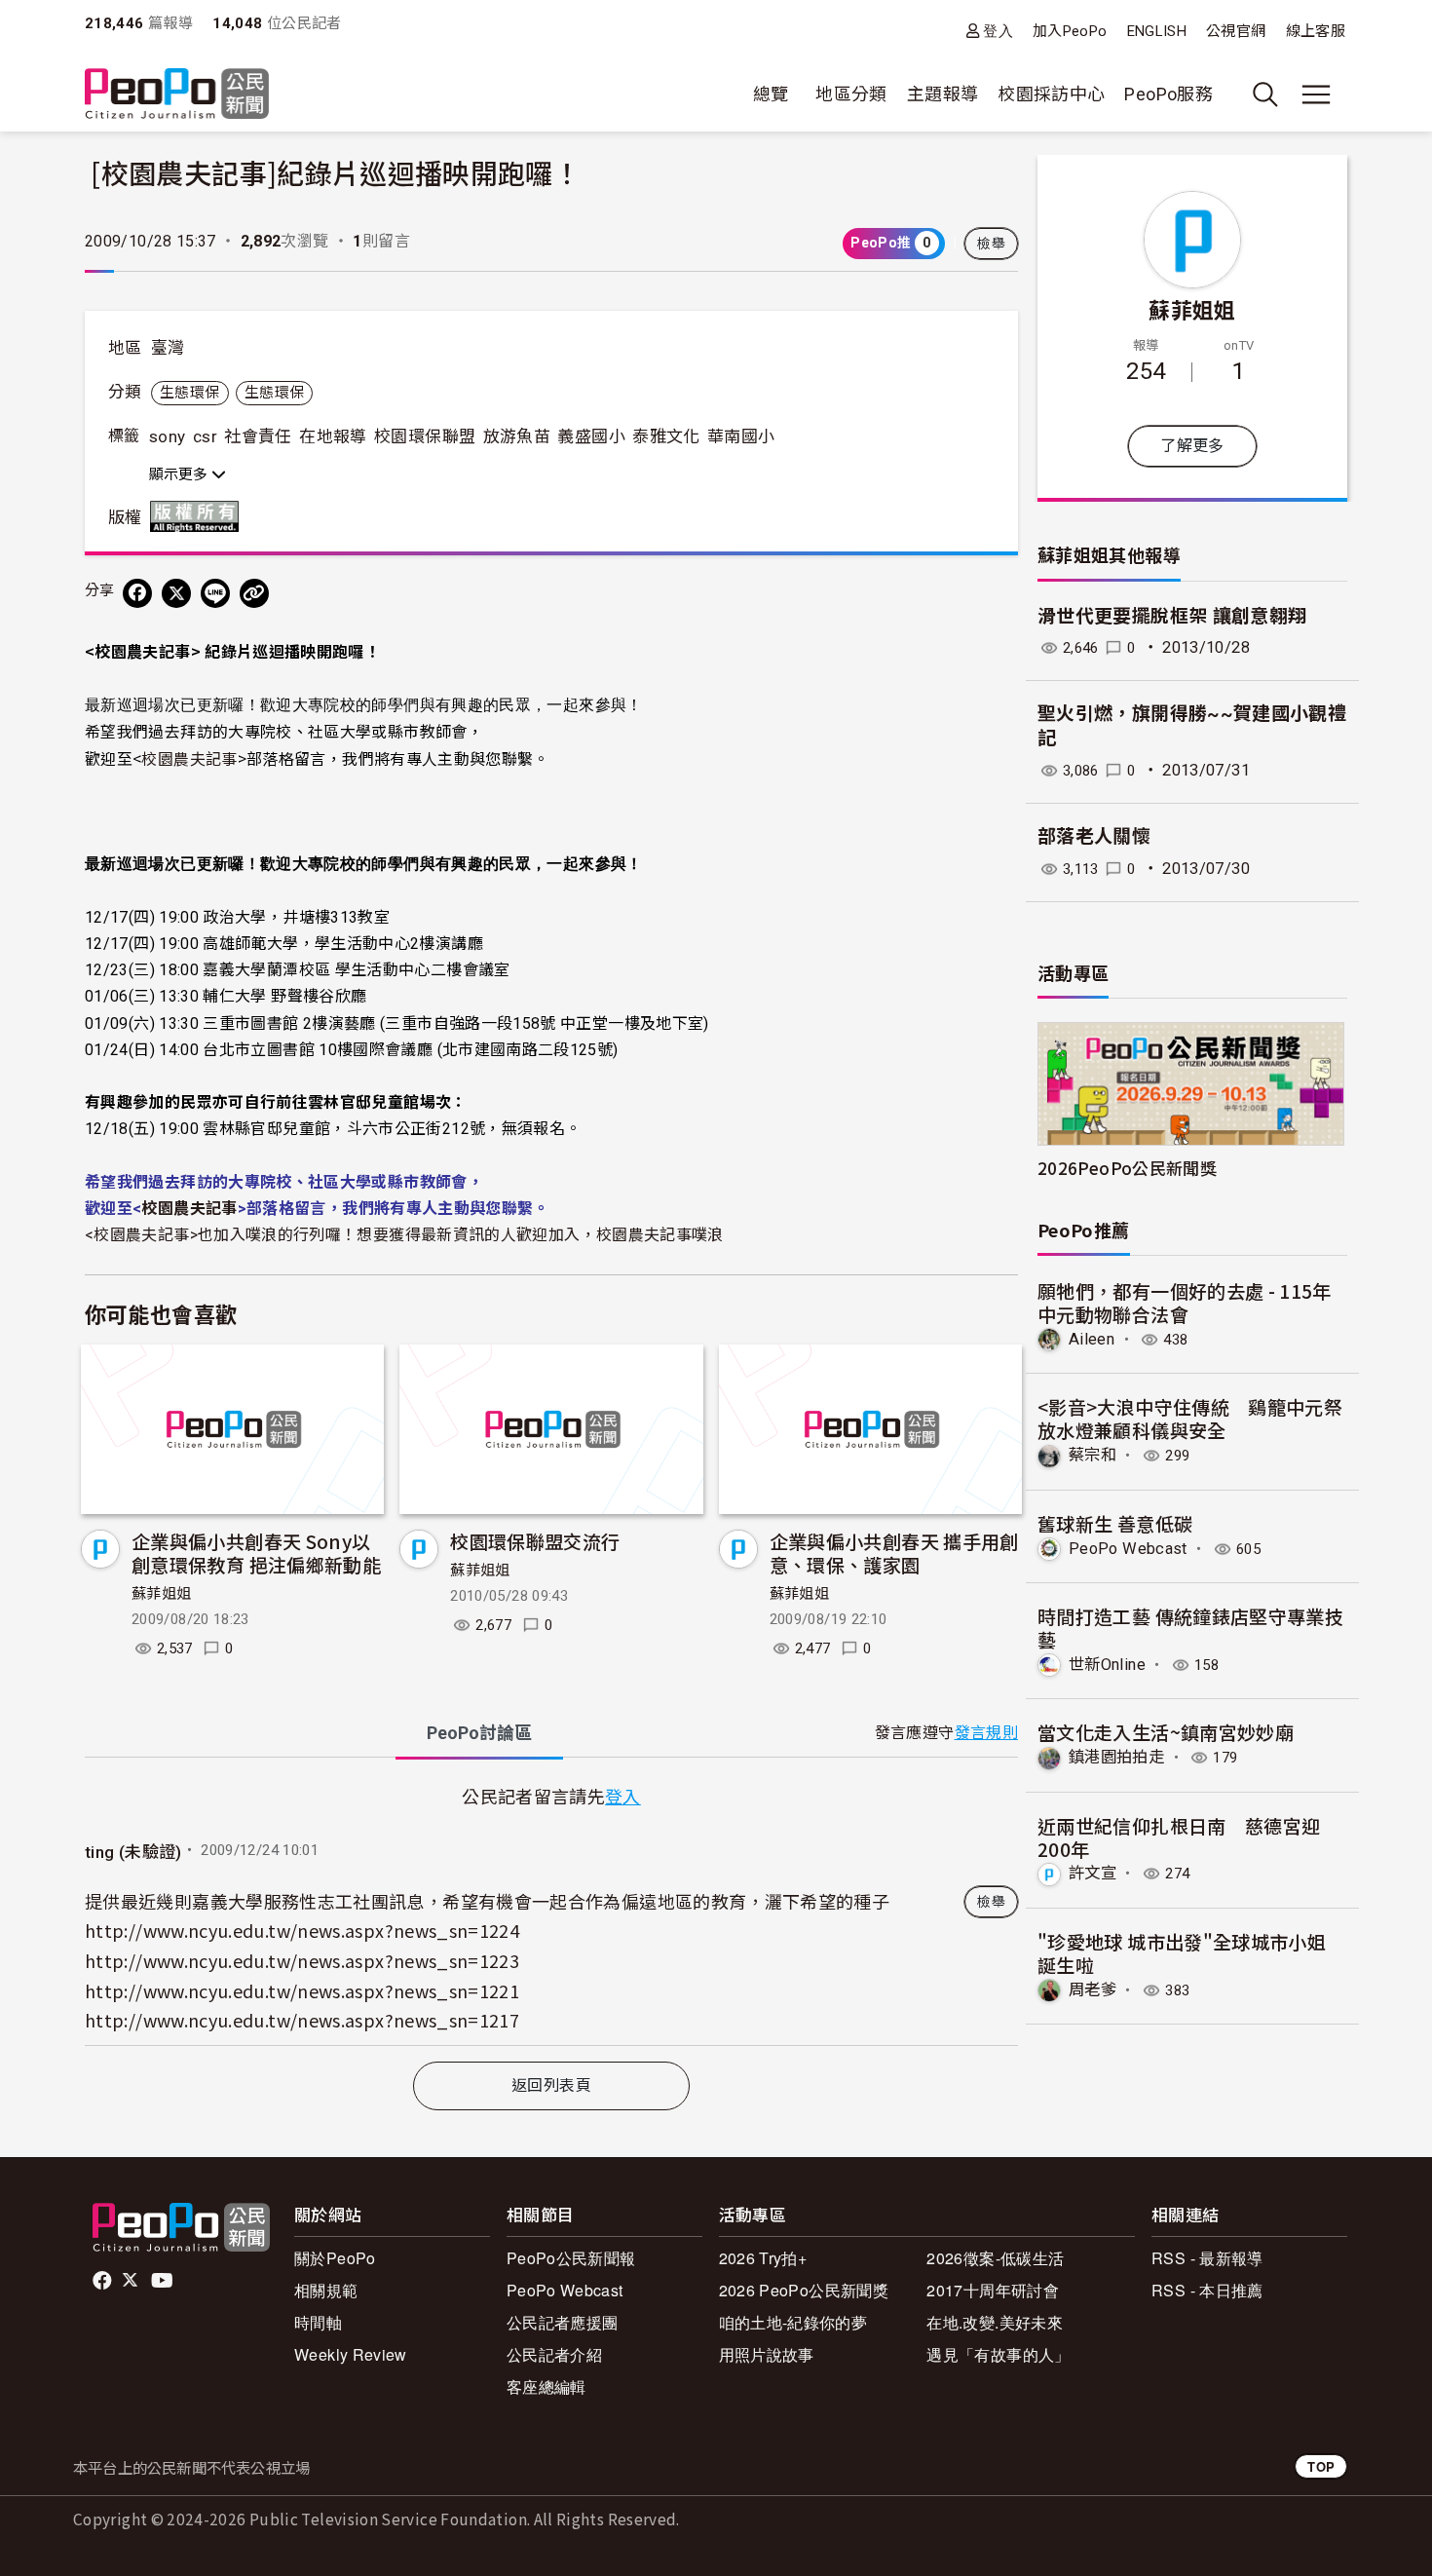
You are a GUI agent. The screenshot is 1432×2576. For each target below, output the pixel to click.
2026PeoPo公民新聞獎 (1127, 1168)
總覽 (771, 94)
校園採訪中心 (1051, 94)
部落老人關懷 (1094, 836)
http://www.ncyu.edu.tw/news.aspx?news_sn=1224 (302, 1930)
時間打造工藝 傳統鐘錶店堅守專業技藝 (1190, 1628)
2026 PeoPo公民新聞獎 (804, 2290)
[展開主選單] (1316, 95)
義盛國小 (591, 436)
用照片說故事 (767, 2354)
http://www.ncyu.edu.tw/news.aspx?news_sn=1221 (302, 1990)
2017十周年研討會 (993, 2290)
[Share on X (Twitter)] (176, 593)
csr (205, 436)
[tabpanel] (551, 1913)
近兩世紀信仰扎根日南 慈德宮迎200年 (1179, 1837)
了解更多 (1192, 446)
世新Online (1107, 1665)
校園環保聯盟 (425, 436)
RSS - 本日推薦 (1207, 2290)
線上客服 (1316, 31)
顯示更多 (180, 474)
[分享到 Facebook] (137, 593)
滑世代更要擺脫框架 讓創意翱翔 (1172, 616)
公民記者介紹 (554, 2354)
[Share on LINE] (215, 593)
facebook (104, 2281)
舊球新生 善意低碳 (1115, 1523)
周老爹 (1093, 1990)
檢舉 (991, 244)
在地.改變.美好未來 (995, 2322)
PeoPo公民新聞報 (571, 2258)
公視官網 (1236, 31)
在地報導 (333, 436)
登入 (998, 31)
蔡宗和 (1093, 1455)
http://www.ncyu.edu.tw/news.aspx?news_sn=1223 (302, 1960)
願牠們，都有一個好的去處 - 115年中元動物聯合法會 (1185, 1302)
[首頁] (177, 95)
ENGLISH (1157, 31)
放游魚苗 (517, 436)
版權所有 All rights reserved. (199, 516)
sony (167, 436)
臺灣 (168, 348)
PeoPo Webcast (1128, 1549)
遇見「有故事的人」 (998, 2354)
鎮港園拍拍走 (1116, 1757)
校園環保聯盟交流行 (535, 1541)
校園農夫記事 (189, 758)
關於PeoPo (335, 2258)
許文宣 (1093, 1873)
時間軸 (318, 2322)
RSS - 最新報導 (1207, 2258)
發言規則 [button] (986, 1733)
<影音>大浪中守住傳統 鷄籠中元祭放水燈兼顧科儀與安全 (1190, 1418)
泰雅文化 (666, 436)
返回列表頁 (551, 2085)
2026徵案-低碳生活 (995, 2258)
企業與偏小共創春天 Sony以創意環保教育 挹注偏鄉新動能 (256, 1553)
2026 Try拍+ (763, 2258)
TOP (1321, 2466)
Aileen (1092, 1339)
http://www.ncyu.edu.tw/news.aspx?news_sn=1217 (302, 2020)
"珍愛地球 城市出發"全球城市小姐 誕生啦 (1182, 1953)
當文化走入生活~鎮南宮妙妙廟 (1166, 1732)
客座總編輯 (546, 2387)
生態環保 (189, 393)
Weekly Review (351, 2354)
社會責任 (258, 436)
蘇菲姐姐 (161, 1594)
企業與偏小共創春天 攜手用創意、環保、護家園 (894, 1553)
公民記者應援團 (563, 2322)
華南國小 (741, 436)
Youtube (164, 2281)
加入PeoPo (1070, 31)
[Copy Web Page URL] (254, 593)
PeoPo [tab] (479, 1733)
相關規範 (326, 2290)
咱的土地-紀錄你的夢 (793, 2322)
